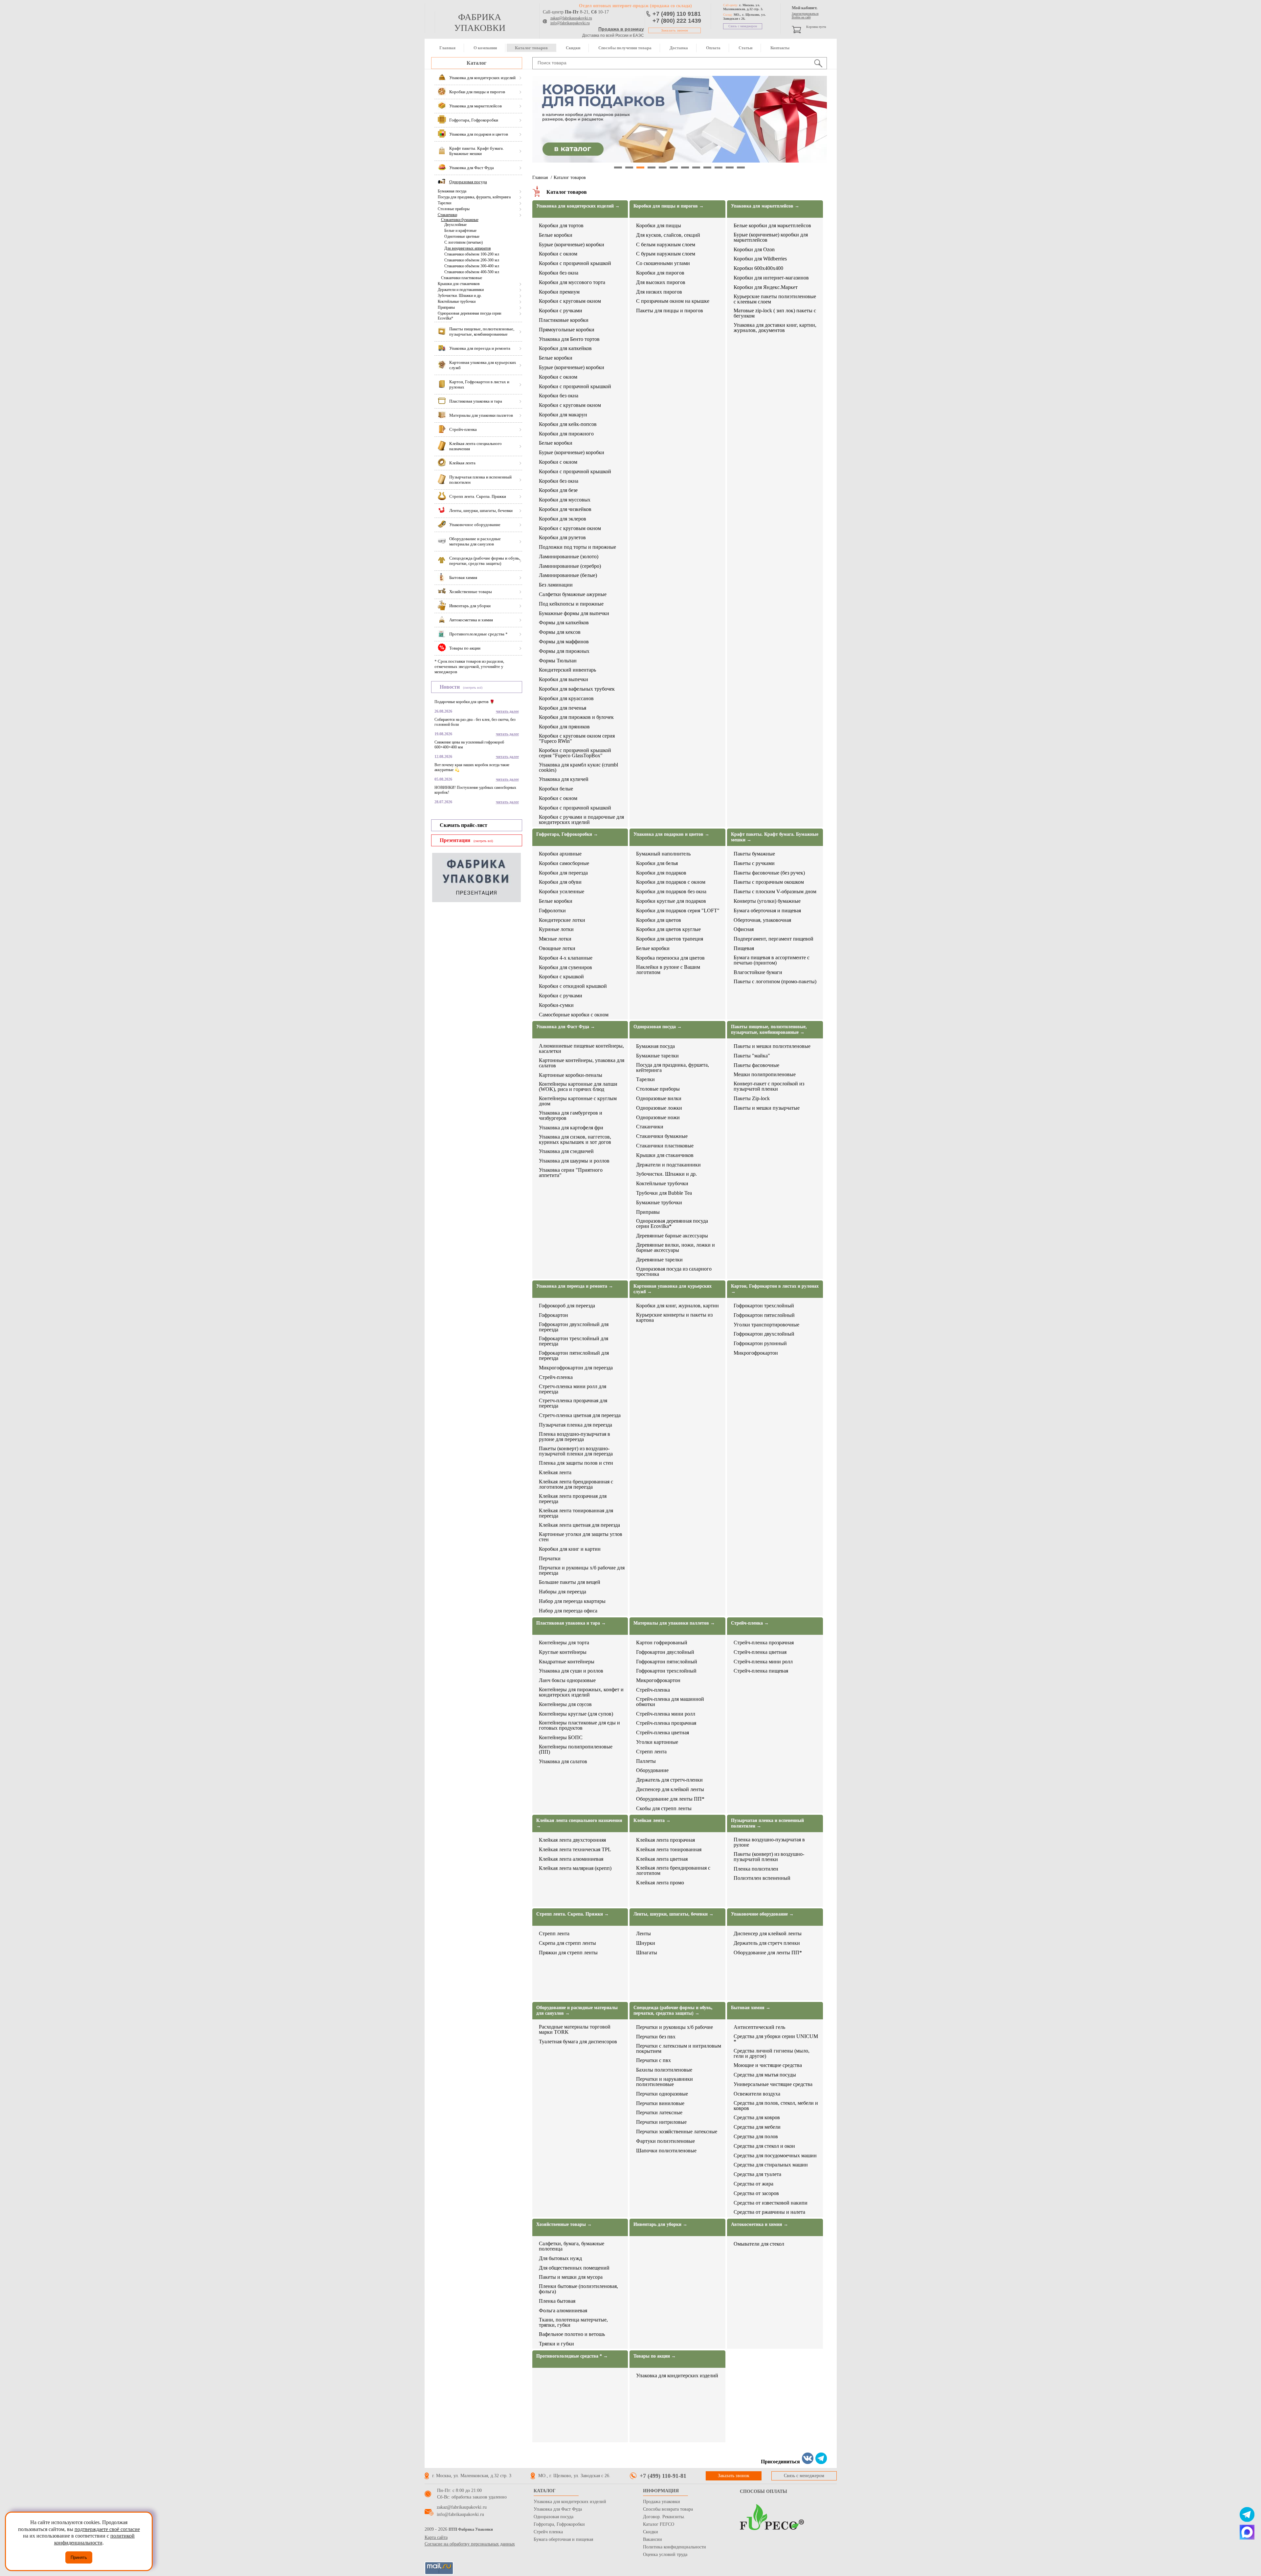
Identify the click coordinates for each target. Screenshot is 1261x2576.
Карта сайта (436, 2537)
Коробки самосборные (564, 863)
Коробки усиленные (562, 892)
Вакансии (653, 2539)
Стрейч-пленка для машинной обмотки (670, 1702)
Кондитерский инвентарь (567, 670)
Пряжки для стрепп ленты (568, 1953)
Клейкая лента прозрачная (665, 1840)
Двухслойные (455, 225)
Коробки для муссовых (565, 500)
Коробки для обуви (560, 882)
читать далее (507, 711)
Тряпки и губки (556, 2344)
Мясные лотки (555, 939)
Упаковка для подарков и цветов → (671, 834)
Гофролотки (552, 911)
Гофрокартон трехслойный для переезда (574, 1341)
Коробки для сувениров (565, 967)
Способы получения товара (625, 48)
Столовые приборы (454, 209)
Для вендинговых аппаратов (468, 248)
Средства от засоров (756, 2193)
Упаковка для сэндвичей (566, 1151)
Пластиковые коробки (564, 320)
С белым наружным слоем (666, 245)
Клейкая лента (555, 1473)
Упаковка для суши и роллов (571, 1671)
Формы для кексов (560, 632)
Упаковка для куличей (564, 779)
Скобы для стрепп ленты (664, 1809)
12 (741, 167)
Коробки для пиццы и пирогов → (669, 206)
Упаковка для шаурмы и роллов (574, 1161)
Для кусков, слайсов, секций (668, 235)
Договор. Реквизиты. (664, 2517)
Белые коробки (556, 235)
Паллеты (646, 1761)
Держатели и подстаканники (461, 290)
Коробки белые (556, 789)
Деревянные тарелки (659, 1260)
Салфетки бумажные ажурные (573, 594)
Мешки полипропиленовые (765, 1075)
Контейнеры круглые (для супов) (576, 1714)
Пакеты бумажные (754, 854)
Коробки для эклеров (563, 519)
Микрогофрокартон (756, 1353)
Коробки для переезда (563, 873)
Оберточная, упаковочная (762, 920)
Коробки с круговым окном (570, 301)
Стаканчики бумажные (460, 220)
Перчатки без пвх (656, 2037)
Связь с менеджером (743, 26)
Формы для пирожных (564, 651)
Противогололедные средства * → (572, 2356)
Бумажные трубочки (659, 1203)
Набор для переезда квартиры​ (572, 1601)
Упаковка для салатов (563, 1762)
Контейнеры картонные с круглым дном (578, 1101)
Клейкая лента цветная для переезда (579, 1525)
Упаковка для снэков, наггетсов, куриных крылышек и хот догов (575, 1140)
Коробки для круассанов (566, 699)
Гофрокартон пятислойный (764, 1315)
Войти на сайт (801, 17)
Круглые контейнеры (563, 1652)
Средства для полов (756, 2137)
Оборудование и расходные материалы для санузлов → (577, 2010)
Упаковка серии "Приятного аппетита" (571, 1173)
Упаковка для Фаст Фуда (558, 2509)
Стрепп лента (651, 1752)
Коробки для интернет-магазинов (771, 278)
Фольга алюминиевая (563, 2311)
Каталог (476, 63)
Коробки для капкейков (565, 348)
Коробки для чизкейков (565, 509)
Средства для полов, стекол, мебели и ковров (776, 2106)
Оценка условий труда (665, 2554)
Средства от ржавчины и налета (769, 2212)
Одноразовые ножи (658, 1118)
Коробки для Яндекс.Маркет (766, 287)
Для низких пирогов (659, 292)
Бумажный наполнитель (663, 854)
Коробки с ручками (561, 311)
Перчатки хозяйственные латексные (677, 2132)
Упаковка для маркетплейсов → (765, 206)
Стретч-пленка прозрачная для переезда (573, 1403)
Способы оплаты (763, 2491)
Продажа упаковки (662, 2502)
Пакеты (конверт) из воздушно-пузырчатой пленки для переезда (576, 1451)
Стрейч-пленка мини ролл (666, 1714)
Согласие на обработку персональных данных (470, 2544)
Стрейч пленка (548, 2532)
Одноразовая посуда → (658, 1027)
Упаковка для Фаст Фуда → (566, 1027)
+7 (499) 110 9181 (677, 14)
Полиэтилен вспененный (762, 1878)
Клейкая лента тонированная (669, 1850)
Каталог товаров (531, 48)
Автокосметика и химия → (760, 2224)
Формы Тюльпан (558, 661)
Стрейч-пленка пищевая (761, 1671)
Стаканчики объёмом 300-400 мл (472, 266)
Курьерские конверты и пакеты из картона (674, 1318)
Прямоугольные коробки (567, 330)
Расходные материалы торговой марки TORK (575, 2030)
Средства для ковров (757, 2118)
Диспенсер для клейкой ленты (670, 1789)
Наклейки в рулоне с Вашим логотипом (668, 970)
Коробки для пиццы (659, 226)
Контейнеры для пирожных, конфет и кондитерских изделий (581, 1692)
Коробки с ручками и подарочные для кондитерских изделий (581, 820)
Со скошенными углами (663, 263)
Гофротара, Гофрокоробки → (567, 834)
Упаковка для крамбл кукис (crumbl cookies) (578, 767)
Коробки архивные (560, 854)
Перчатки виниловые (660, 2103)
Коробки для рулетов (562, 538)
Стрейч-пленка (556, 1377)
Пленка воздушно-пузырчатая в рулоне (769, 1842)
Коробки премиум (559, 292)
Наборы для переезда (563, 1592)
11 (730, 167)
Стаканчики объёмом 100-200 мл (472, 254)
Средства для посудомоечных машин (775, 2156)
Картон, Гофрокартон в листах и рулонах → (775, 1289)
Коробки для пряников (564, 727)
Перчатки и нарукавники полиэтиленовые (664, 2082)
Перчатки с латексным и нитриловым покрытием (679, 2049)
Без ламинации (556, 585)
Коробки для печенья (563, 708)
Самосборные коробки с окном (574, 1015)
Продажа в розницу (621, 29)
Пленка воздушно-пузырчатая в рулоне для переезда (575, 1437)
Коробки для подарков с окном (671, 882)
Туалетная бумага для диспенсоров (578, 2042)
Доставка (679, 48)
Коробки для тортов (561, 226)
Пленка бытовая (557, 2301)
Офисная (744, 929)
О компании (485, 48)
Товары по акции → (655, 2356)
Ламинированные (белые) (568, 575)
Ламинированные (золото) (569, 557)
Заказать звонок (675, 30)
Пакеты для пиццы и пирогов (670, 311)
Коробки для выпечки (564, 679)
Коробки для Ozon (754, 250)
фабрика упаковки (480, 22)
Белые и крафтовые (460, 231)
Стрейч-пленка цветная (663, 1733)
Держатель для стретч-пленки (669, 1780)
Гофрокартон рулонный (760, 1344)
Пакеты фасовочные (756, 1065)
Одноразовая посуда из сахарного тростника (674, 1272)
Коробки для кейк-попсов (568, 424)
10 (719, 167)
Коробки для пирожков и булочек (576, 717)
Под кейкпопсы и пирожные (571, 604)
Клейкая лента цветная (662, 1859)
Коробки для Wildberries (760, 259)
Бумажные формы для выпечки (574, 613)
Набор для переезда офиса (568, 1611)
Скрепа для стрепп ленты (567, 1943)
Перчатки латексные (659, 2113)
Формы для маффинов (564, 642)
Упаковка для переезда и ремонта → (575, 1286)
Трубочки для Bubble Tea (664, 1193)
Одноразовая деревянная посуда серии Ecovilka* (469, 316)
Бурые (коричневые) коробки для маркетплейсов (771, 237)
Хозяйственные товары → (564, 2224)
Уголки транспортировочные (766, 1325)
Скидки (573, 48)
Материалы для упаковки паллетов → (674, 1623)
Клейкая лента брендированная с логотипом (673, 1871)
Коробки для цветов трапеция (670, 939)
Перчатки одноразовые (662, 2094)
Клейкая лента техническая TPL (575, 1850)
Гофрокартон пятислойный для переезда (574, 1356)
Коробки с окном (558, 254)
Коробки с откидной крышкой (573, 986)
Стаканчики (447, 215)
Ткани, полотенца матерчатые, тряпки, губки (573, 2322)
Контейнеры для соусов (565, 1704)
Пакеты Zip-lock (752, 1099)
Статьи (745, 48)
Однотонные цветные (462, 236)
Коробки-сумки (556, 1005)
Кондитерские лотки (562, 920)
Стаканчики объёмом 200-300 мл (472, 260)
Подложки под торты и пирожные (577, 547)
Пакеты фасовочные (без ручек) (769, 873)
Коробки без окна (559, 273)
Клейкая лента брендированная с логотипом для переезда (576, 1484)
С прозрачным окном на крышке (673, 301)
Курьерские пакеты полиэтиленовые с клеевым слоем (775, 299)
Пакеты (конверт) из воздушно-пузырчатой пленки (769, 1857)
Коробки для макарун (563, 415)
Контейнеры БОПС (561, 1738)
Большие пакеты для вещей (570, 1582)
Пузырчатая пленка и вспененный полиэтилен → (767, 1823)
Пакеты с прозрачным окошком (769, 882)
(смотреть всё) (473, 688)
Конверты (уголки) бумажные (767, 901)
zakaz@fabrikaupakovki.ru (571, 18)
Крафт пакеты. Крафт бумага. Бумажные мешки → (775, 837)
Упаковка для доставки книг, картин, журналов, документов (775, 328)
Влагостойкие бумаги (758, 972)
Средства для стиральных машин (771, 2165)
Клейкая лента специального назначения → (579, 1823)
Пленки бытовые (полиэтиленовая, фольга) (578, 2289)
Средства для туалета (757, 2174)
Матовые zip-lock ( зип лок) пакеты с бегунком (775, 313)
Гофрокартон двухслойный (764, 1334)
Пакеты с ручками (754, 863)
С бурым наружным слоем (666, 254)
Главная (447, 48)
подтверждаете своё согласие (107, 2529)
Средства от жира (753, 2184)
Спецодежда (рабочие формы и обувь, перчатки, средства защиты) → (673, 2010)
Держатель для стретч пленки (767, 1943)
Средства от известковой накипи (771, 2203)
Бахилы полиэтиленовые (664, 2070)
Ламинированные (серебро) (570, 566)
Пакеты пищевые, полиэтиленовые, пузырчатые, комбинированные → (769, 1030)
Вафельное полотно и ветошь (572, 2334)
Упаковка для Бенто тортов (569, 339)
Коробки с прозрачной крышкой (575, 263)
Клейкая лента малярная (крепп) (575, 1868)
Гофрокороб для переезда (567, 1306)
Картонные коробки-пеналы (571, 1075)
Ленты (643, 1934)
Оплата (713, 48)
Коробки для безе (558, 490)
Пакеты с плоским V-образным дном (775, 892)
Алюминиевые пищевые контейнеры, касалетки (581, 1049)
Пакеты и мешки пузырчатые (767, 1108)
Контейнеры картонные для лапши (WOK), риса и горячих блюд (578, 1087)
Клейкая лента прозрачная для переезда (573, 1499)
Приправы (446, 307)
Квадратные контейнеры (567, 1662)
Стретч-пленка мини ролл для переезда (573, 1389)
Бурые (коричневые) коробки (572, 245)
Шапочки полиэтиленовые (666, 2151)
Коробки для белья (657, 863)
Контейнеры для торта (564, 1643)
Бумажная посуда (452, 191)
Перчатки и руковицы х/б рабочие (675, 2027)
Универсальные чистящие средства (773, 2084)
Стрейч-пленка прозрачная (666, 1723)
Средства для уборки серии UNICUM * (776, 2039)
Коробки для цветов (659, 920)
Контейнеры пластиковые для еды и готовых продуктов (579, 1725)
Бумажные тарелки (657, 1056)
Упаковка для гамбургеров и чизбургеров (571, 1116)
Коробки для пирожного (566, 434)
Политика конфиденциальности (675, 2547)
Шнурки (646, 1943)
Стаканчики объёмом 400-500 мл (472, 272)
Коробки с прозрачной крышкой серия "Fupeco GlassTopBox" (575, 753)
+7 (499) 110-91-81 (663, 2476)
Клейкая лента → (652, 1821)
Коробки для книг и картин (570, 1549)
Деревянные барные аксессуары (672, 1236)
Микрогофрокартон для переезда (576, 1368)
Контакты (780, 48)
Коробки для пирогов (660, 273)
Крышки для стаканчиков (459, 284)
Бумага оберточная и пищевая (767, 911)
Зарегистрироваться (805, 14)
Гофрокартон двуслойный (665, 1652)
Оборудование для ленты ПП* (670, 1799)
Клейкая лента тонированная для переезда (576, 1513)
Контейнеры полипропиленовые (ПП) (576, 1749)
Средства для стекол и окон (764, 2146)
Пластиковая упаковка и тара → (571, 1623)
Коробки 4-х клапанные (566, 958)
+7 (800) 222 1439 (677, 21)
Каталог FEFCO (659, 2524)
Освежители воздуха (757, 2094)
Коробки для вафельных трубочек (577, 689)
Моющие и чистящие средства (768, 2065)
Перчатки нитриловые (661, 2122)
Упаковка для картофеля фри (571, 1128)
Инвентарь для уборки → (660, 2224)
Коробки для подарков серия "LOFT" (678, 911)
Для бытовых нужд (560, 2258)
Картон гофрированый (662, 1643)
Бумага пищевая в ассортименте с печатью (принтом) (772, 960)
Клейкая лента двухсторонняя (572, 1840)
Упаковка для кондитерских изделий (677, 2376)
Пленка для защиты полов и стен (576, 1463)
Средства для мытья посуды (765, 2075)
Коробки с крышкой (561, 977)
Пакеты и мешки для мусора (571, 2277)
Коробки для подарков (661, 873)
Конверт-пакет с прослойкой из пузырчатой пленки (769, 1086)
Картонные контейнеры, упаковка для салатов (582, 1063)
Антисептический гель (759, 2027)
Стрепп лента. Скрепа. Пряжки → (573, 1914)
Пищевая (744, 948)
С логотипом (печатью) (464, 242)
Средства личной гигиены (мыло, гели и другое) (772, 2054)
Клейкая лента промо (660, 1883)
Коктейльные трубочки (457, 301)
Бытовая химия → (751, 2008)
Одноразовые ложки (659, 1108)
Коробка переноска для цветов (670, 958)
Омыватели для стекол (759, 2244)
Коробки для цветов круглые (668, 929)
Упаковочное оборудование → (762, 1914)
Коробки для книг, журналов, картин (677, 1306)
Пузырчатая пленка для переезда (575, 1425)
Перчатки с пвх (653, 2060)
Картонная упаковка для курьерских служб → (673, 1289)
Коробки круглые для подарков (671, 901)
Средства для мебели (757, 2127)
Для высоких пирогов (661, 282)
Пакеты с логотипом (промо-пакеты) (775, 982)
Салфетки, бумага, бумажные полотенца (572, 2246)
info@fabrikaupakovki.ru (570, 23)
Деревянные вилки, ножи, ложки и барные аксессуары (675, 1248)
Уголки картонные (657, 1742)
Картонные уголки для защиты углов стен (581, 1537)
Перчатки (550, 1559)
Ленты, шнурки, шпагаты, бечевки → (674, 1914)
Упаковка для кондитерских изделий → (578, 206)
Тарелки (444, 203)
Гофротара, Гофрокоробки (559, 2524)
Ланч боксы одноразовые (567, 1680)
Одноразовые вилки (659, 1099)
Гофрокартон (553, 1315)
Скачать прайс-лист (464, 825)
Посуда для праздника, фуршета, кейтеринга (474, 197)
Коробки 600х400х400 (758, 268)
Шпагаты (647, 1953)
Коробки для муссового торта (572, 282)
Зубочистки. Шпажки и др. (460, 296)
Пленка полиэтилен (756, 1869)
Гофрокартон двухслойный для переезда (574, 1327)
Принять (79, 2557)
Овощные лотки (557, 948)
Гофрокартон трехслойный (764, 1306)
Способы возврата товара (668, 2509)
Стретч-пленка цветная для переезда (580, 1415)
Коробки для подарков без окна (671, 892)
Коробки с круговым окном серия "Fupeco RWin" (577, 739)
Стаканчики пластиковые (462, 278)
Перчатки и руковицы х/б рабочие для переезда (582, 1570)
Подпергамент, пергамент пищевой (774, 939)
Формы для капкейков (564, 623)
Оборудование (652, 1770)
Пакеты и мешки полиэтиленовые (772, 1046)
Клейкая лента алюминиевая (571, 1859)
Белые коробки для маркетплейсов (772, 226)
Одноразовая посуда (553, 2517)
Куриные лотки (556, 929)
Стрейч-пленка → (750, 1623)
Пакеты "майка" (752, 1056)
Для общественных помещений (574, 2268)
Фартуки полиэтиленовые (665, 2141)
